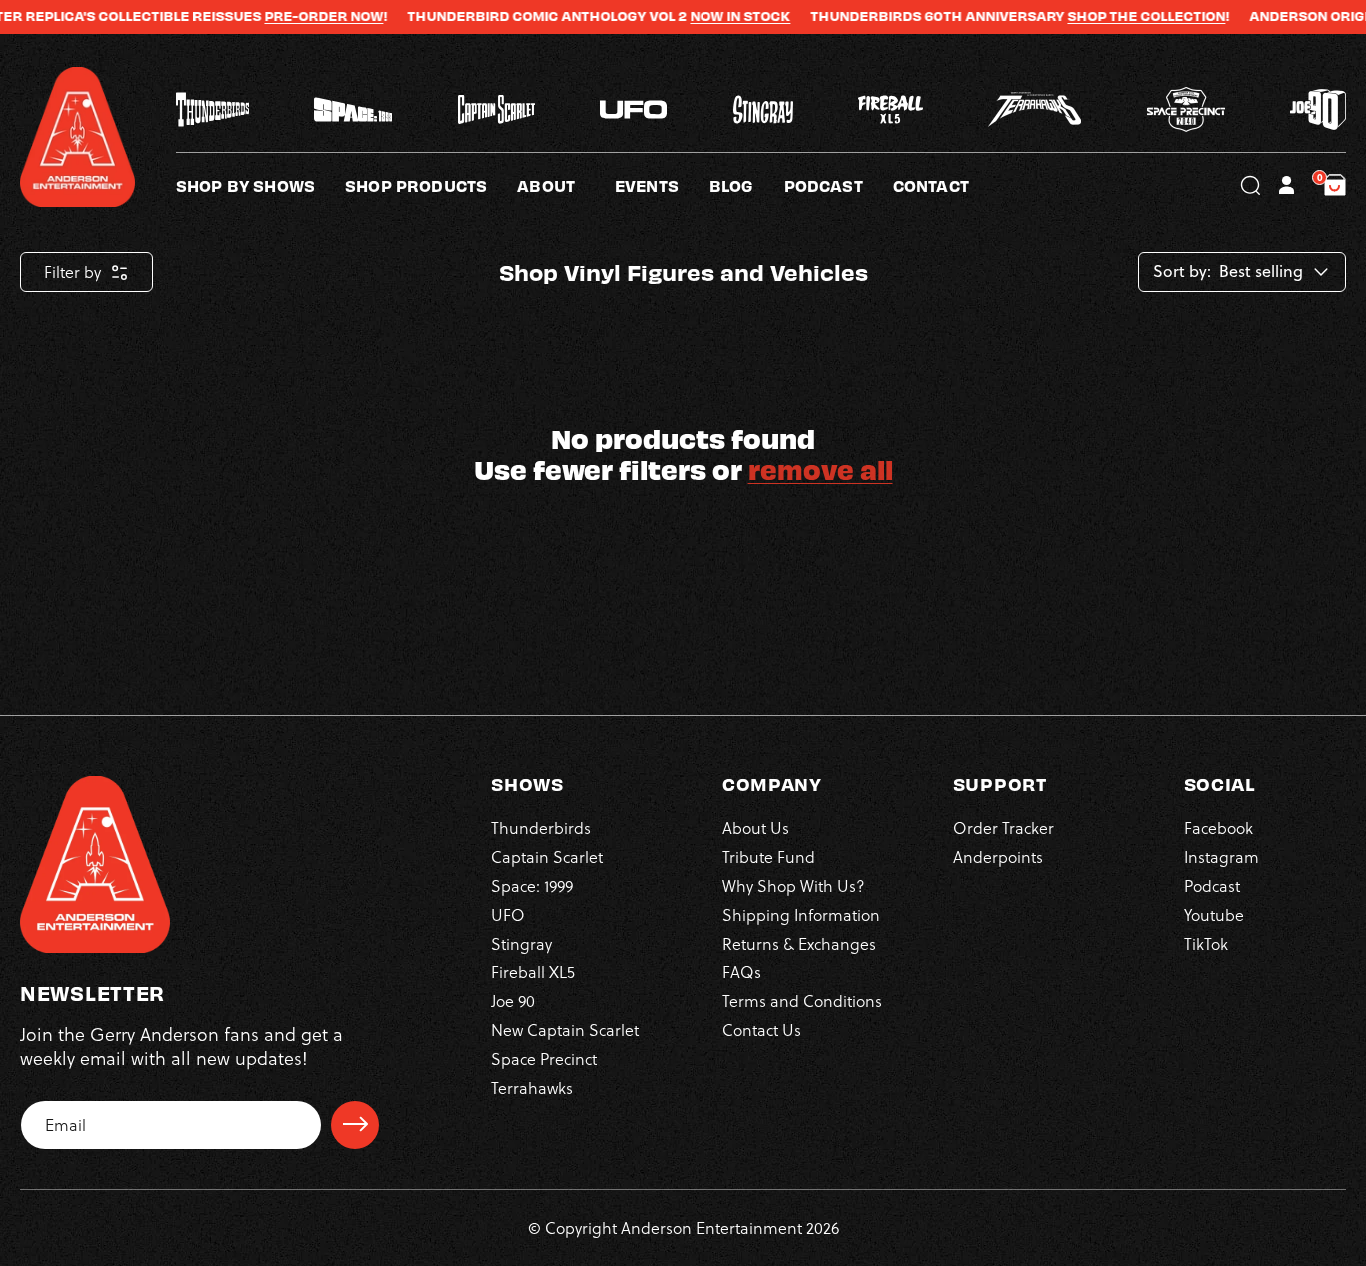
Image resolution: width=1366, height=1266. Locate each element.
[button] (566, 185)
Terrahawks (532, 1086)
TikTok (1206, 942)
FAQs (741, 971)
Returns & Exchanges (799, 942)
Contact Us (761, 1028)
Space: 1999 (532, 884)
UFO (508, 913)
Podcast (1212, 884)
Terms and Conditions (802, 999)
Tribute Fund (768, 855)
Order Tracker (1003, 827)
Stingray (521, 942)
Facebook (1218, 827)
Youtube (1214, 913)
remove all (820, 468)
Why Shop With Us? (793, 884)
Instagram (1221, 855)
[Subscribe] (355, 1124)
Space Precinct (544, 1057)
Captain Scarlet (547, 855)
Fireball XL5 (533, 971)
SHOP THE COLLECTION (1111, 16)
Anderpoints (998, 855)
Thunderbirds (541, 827)
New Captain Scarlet (565, 1028)
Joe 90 (513, 999)
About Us (755, 827)
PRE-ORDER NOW (288, 16)
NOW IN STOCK (705, 16)
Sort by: (1182, 271)
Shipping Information (801, 913)
